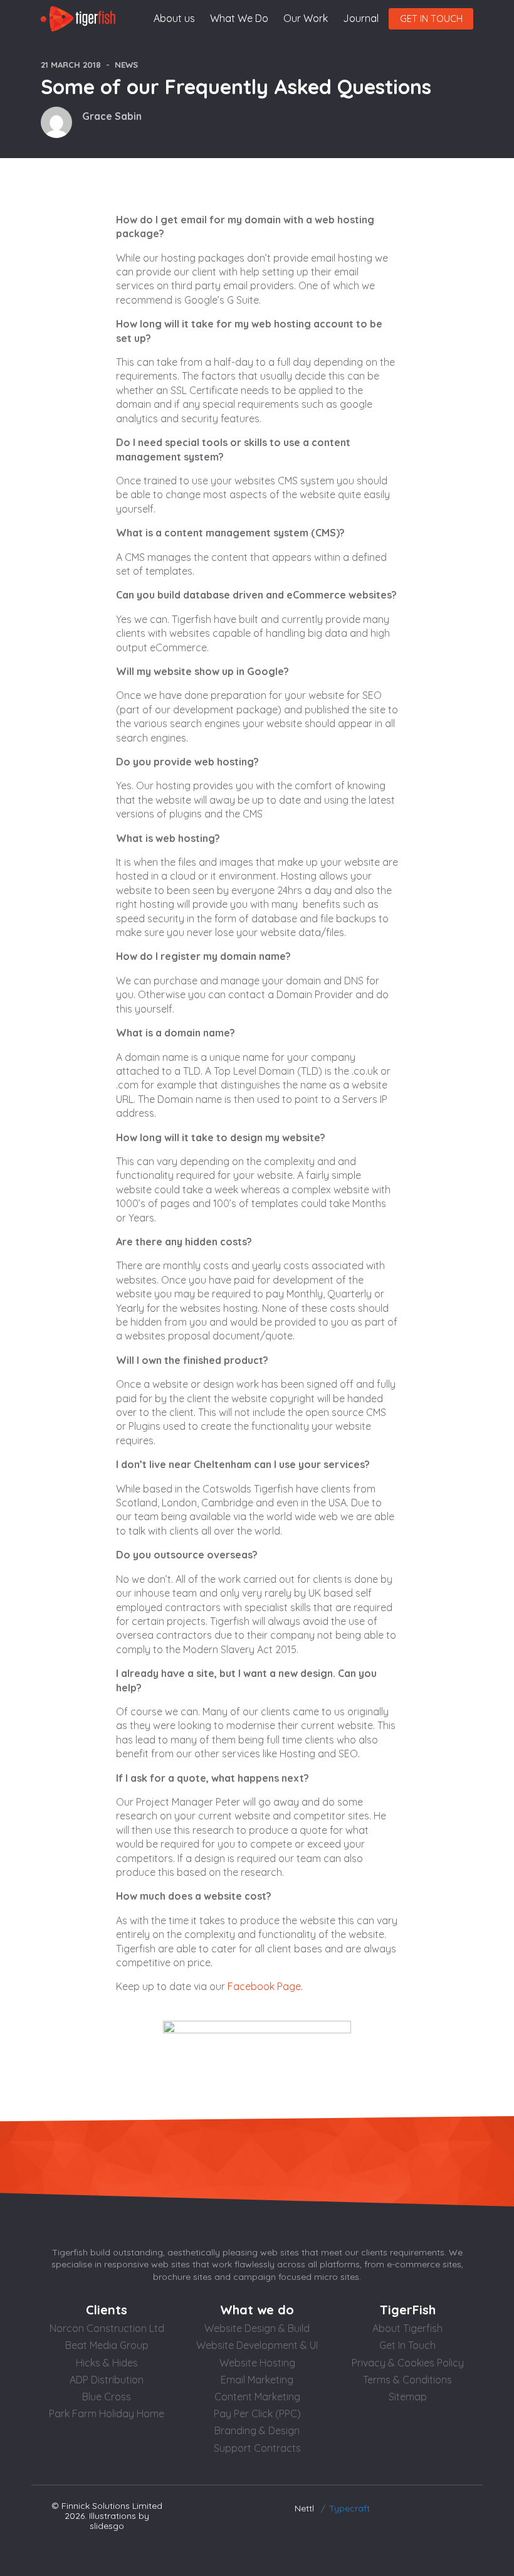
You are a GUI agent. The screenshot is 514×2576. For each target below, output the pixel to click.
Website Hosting (257, 2363)
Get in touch (431, 19)
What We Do (239, 18)
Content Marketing (257, 2397)
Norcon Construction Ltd (107, 2328)
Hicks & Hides (107, 2363)
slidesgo (107, 2526)
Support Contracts (257, 2448)
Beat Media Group (107, 2345)
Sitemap (408, 2397)
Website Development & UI (257, 2345)
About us (174, 18)
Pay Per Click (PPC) (257, 2414)
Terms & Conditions (407, 2380)
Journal (361, 18)
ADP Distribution (107, 2380)
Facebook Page (264, 1986)
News (126, 65)
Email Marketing (257, 2380)
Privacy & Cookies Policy (408, 2363)
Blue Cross (107, 2397)
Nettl (304, 2508)
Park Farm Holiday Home (107, 2414)
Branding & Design (257, 2430)
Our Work (306, 18)
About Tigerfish (407, 2328)
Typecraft (349, 2508)
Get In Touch (407, 2345)
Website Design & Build (257, 2328)
